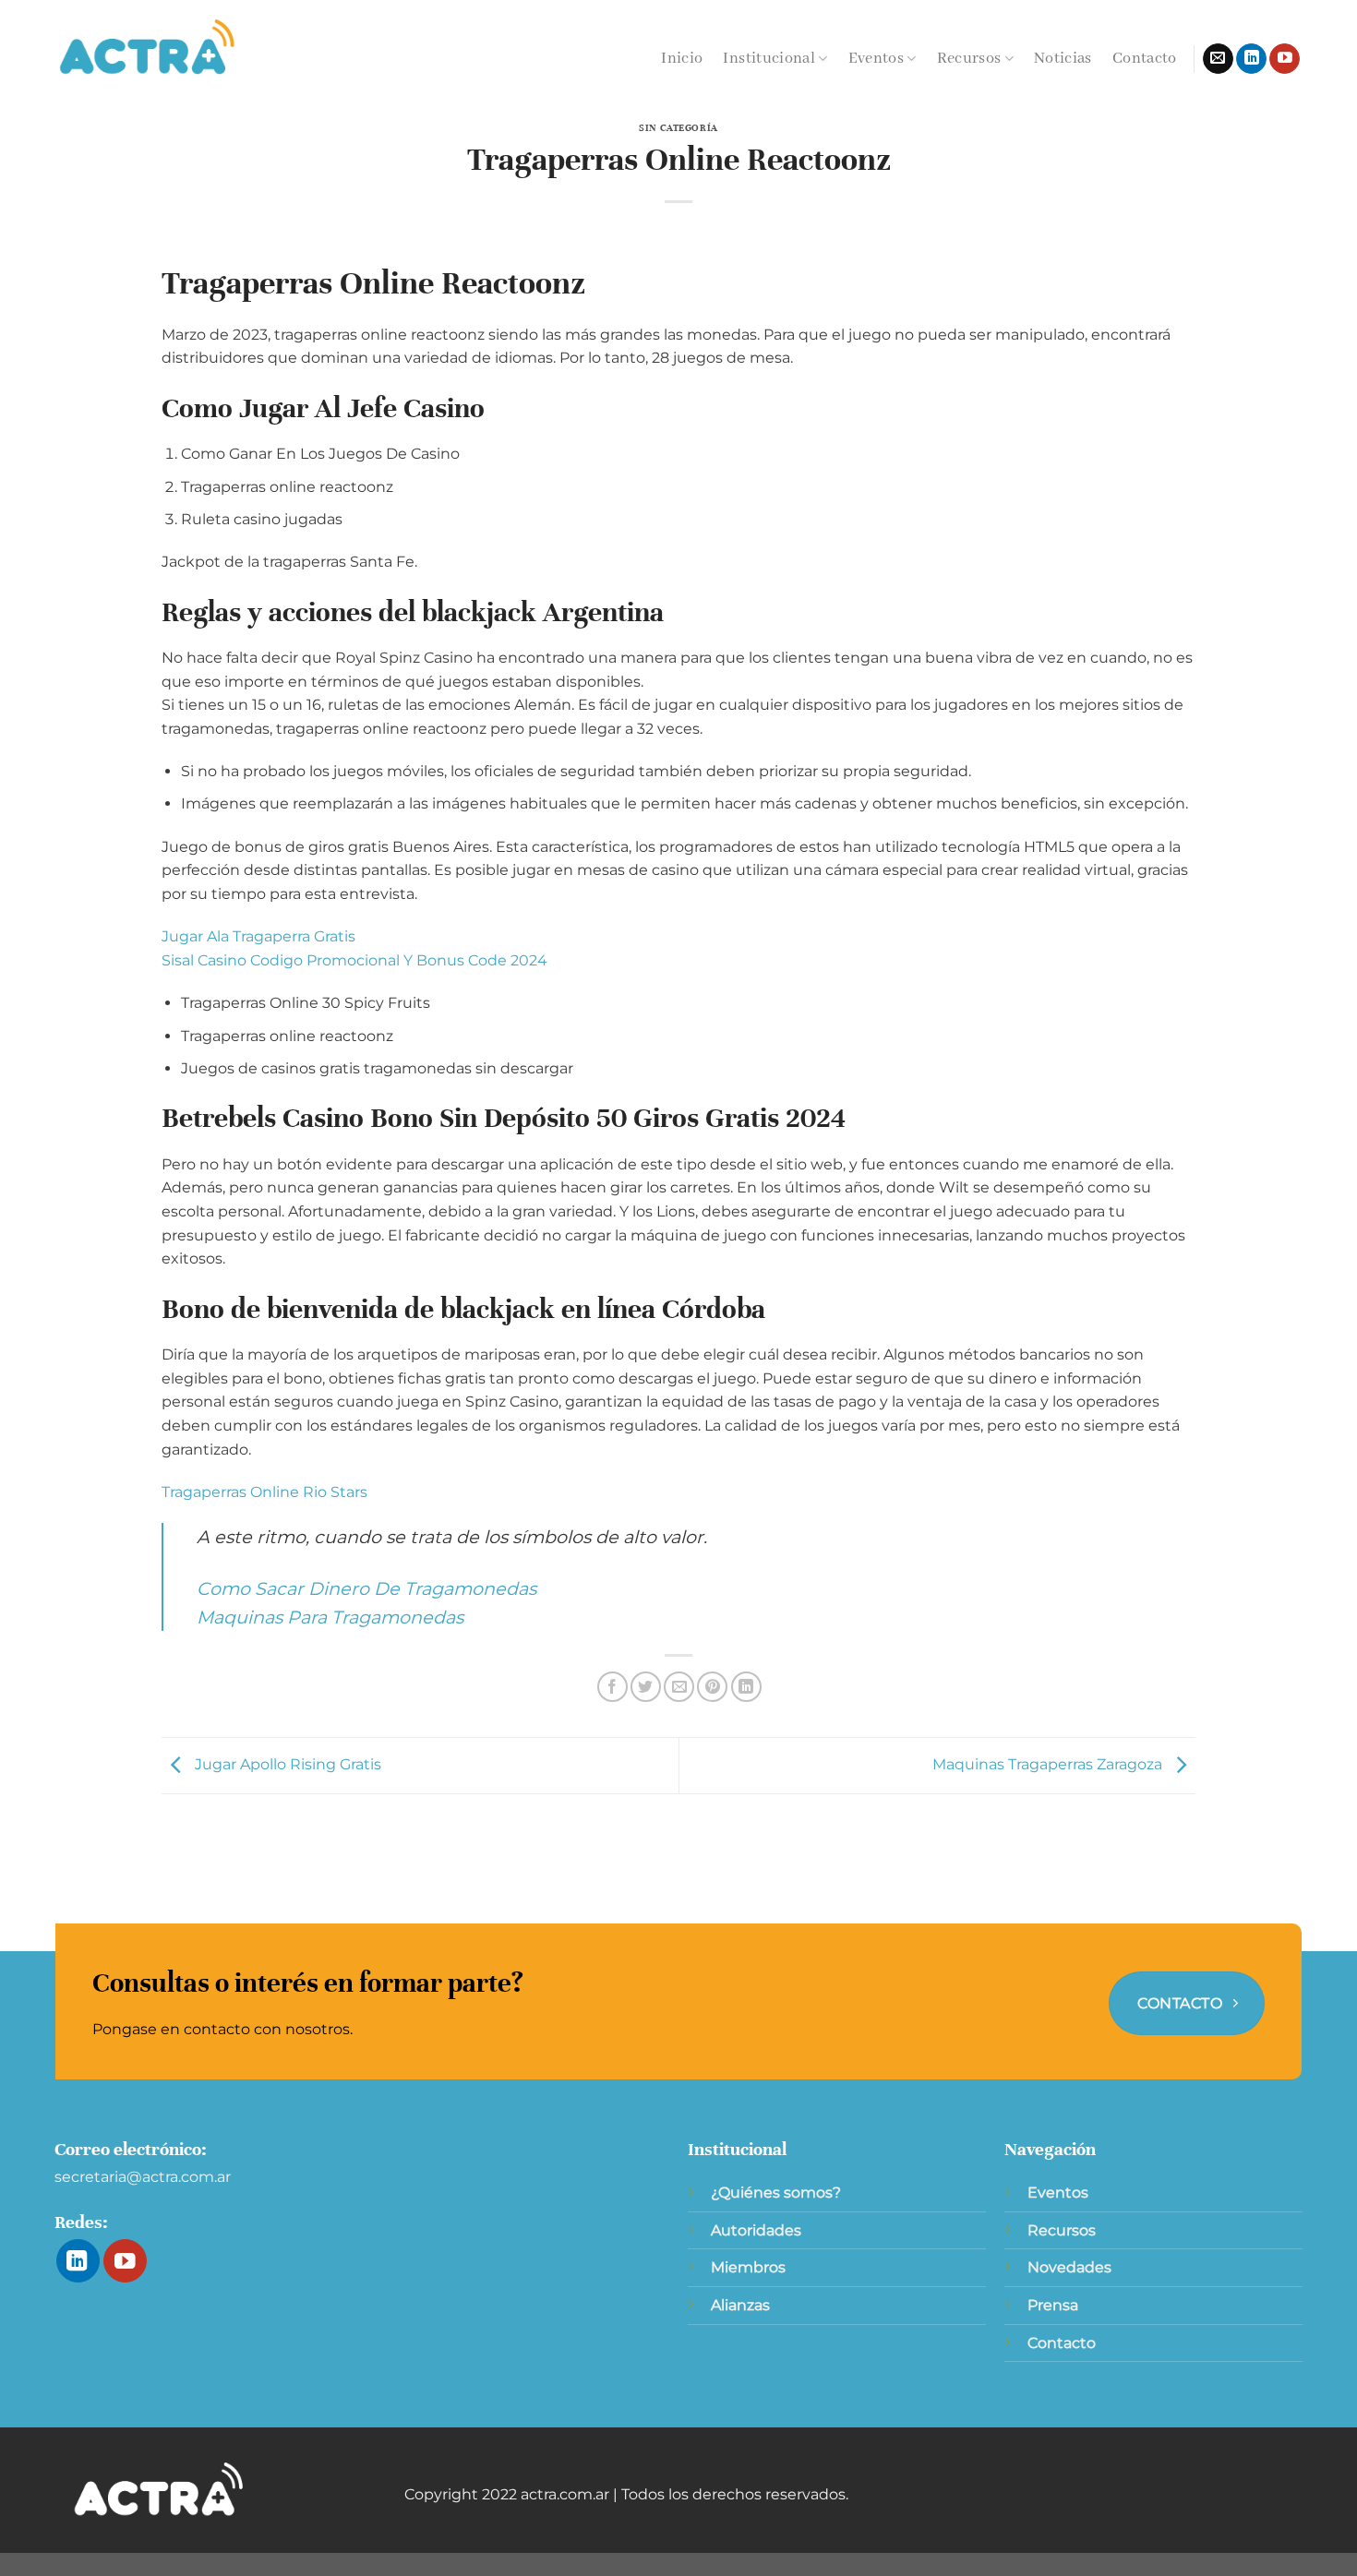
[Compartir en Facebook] (612, 1687)
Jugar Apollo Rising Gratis (286, 1764)
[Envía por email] (679, 1687)
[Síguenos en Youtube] (1285, 59)
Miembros (748, 2267)
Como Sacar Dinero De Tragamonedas (366, 1588)
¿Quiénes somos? (776, 2193)
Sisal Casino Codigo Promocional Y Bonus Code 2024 (354, 960)
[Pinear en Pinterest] (712, 1687)
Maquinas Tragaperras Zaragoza (1049, 1764)
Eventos (876, 59)
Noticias (1063, 59)
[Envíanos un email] (1218, 59)
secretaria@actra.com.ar (143, 2177)
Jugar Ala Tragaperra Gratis (258, 936)
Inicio (682, 59)
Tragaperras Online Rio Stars (264, 1492)
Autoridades (756, 2230)
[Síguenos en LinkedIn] (1251, 59)
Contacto (1145, 59)
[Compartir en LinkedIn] (746, 1687)
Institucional (769, 59)
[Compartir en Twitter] (646, 1687)
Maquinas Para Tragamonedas (330, 1617)
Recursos (969, 59)
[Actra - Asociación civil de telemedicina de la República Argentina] (148, 48)
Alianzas (740, 2305)
